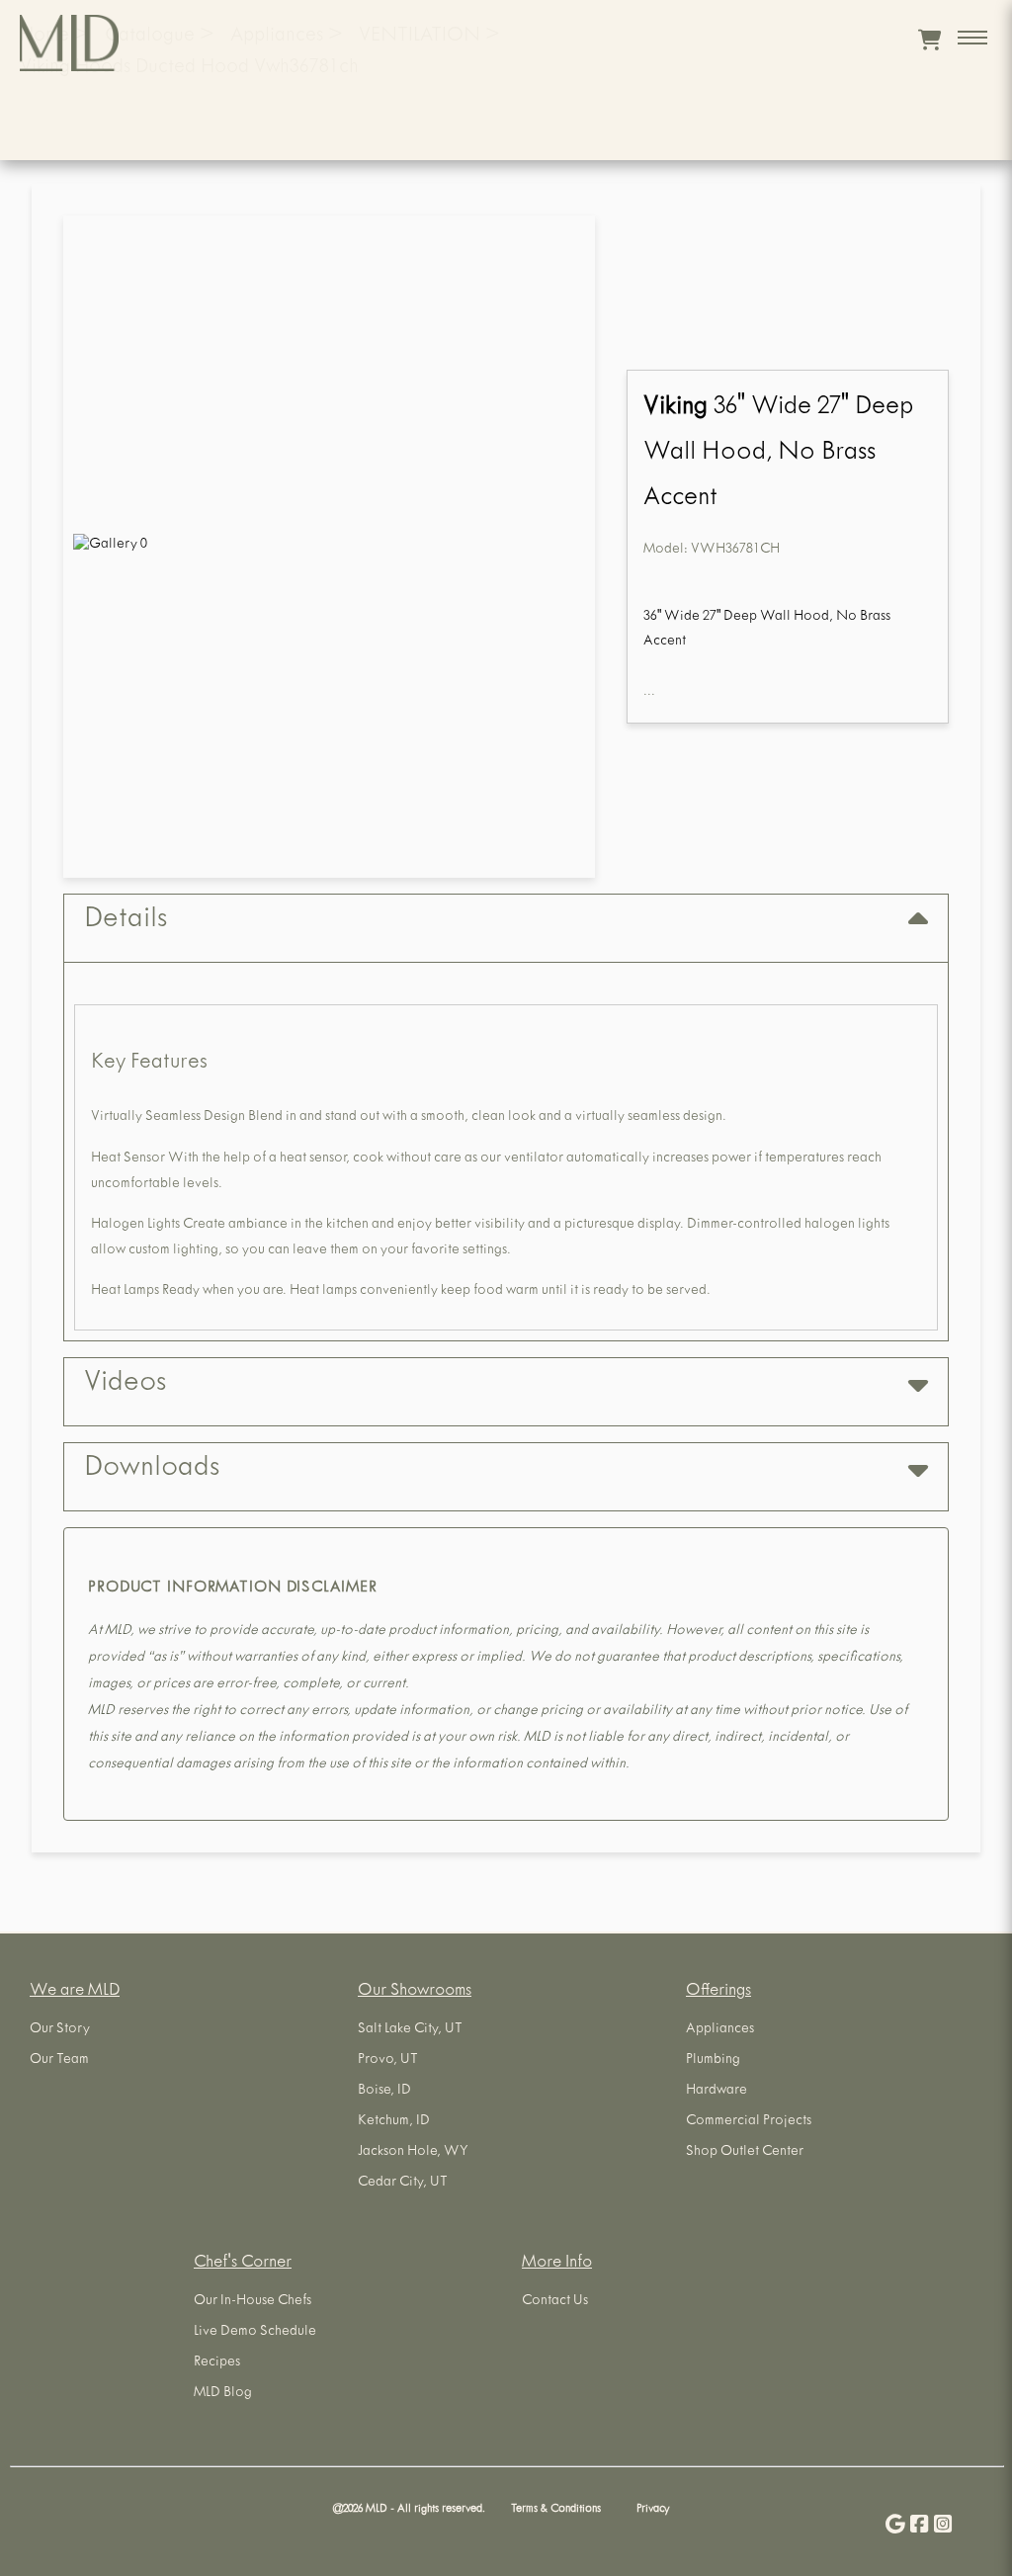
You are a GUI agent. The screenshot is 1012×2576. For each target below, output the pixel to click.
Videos (125, 1385)
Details (126, 921)
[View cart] (929, 40)
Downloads (152, 1470)
